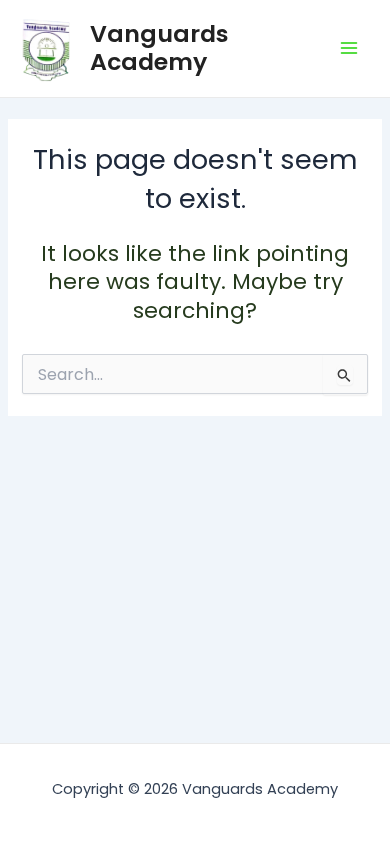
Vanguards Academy (159, 47)
